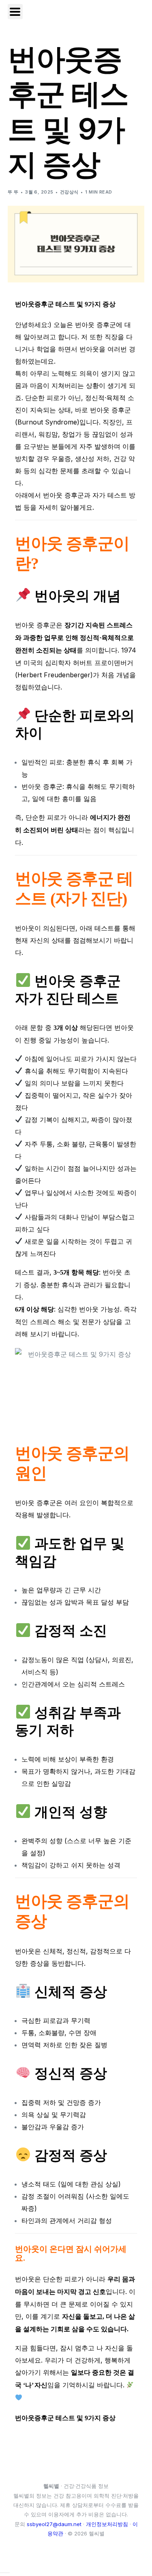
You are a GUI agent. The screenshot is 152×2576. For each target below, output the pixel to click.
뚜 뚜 (13, 192)
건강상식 (69, 192)
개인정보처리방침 (107, 2524)
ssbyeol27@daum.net (54, 2524)
